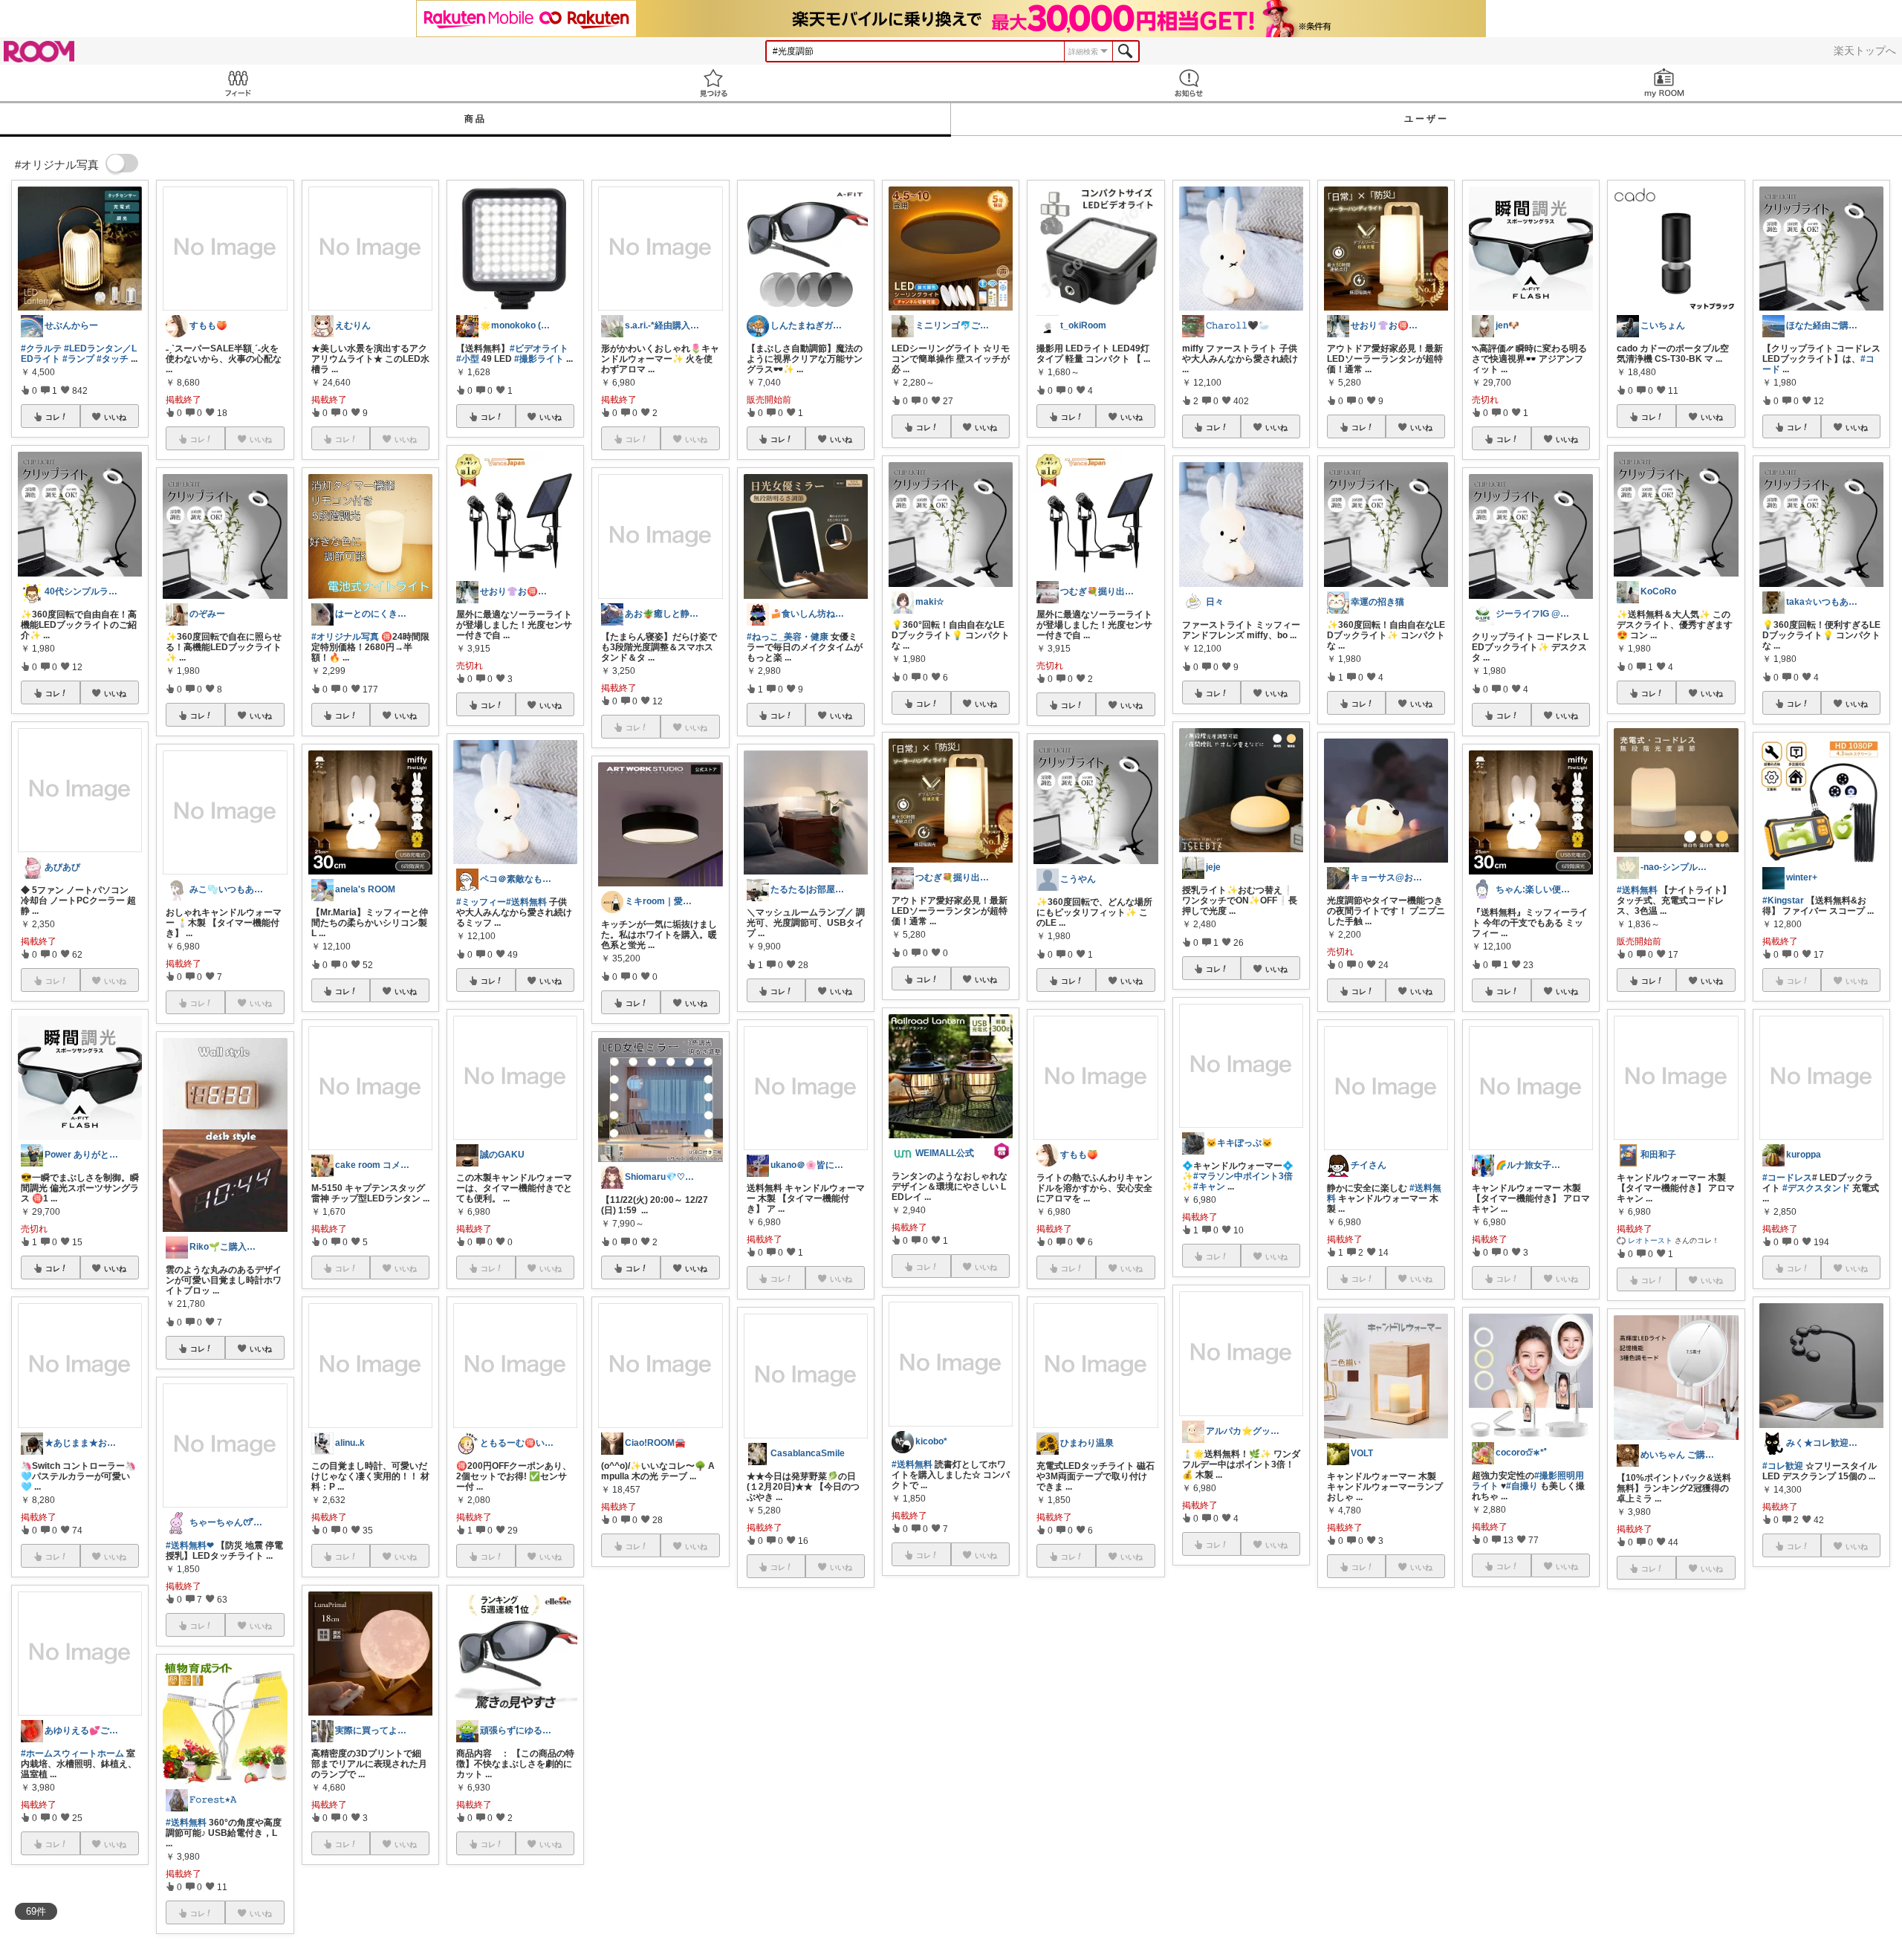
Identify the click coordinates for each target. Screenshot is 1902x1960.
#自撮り (1522, 1486)
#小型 (468, 359)
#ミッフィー (481, 902)
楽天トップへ (1865, 51)
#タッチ (113, 359)
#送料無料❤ (190, 1545)
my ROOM (1664, 83)
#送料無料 (186, 1823)
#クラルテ (41, 348)
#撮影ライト (539, 359)
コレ (53, 417)
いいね (115, 417)
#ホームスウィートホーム (72, 1753)
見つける (713, 83)
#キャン (1209, 1187)
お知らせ (1189, 83)
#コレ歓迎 (1783, 1466)
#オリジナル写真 (345, 637)
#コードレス (1787, 1178)
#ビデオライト (539, 348)
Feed (238, 83)
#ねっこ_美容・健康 (788, 637)
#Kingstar (1783, 901)
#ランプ (78, 359)
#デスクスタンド (1816, 1188)
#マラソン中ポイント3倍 (1243, 1176)
